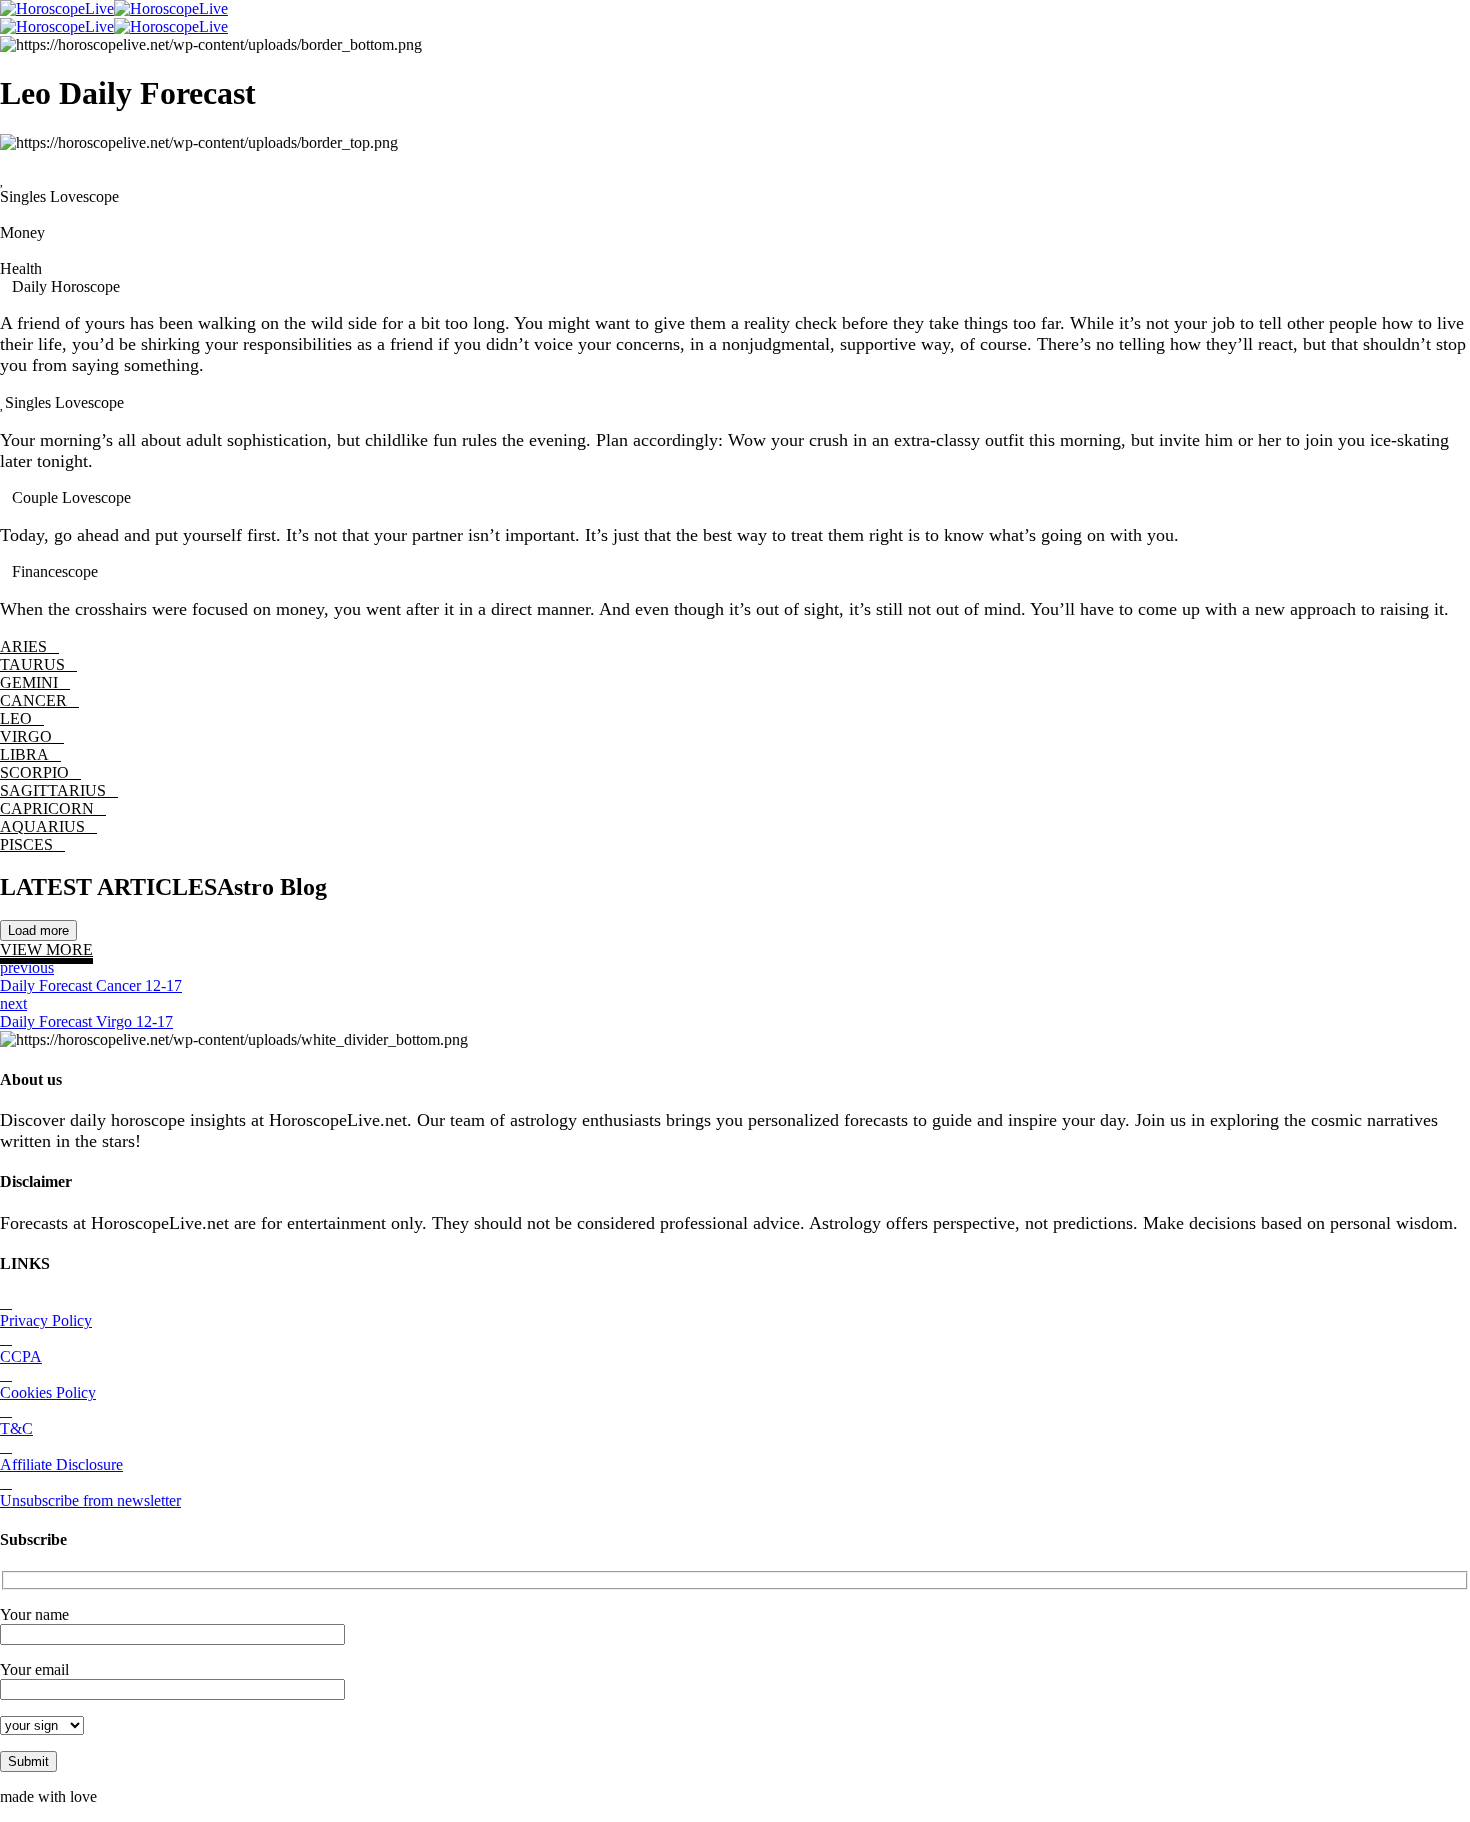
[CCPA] (6, 1338)
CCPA (21, 1356)
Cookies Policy (48, 1392)
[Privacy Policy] (6, 1302)
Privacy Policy (46, 1320)
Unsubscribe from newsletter (90, 1500)
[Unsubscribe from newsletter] (6, 1482)
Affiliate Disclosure (61, 1464)
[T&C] (6, 1410)
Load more (38, 930)
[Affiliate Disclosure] (6, 1446)
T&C (16, 1428)
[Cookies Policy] (6, 1374)
